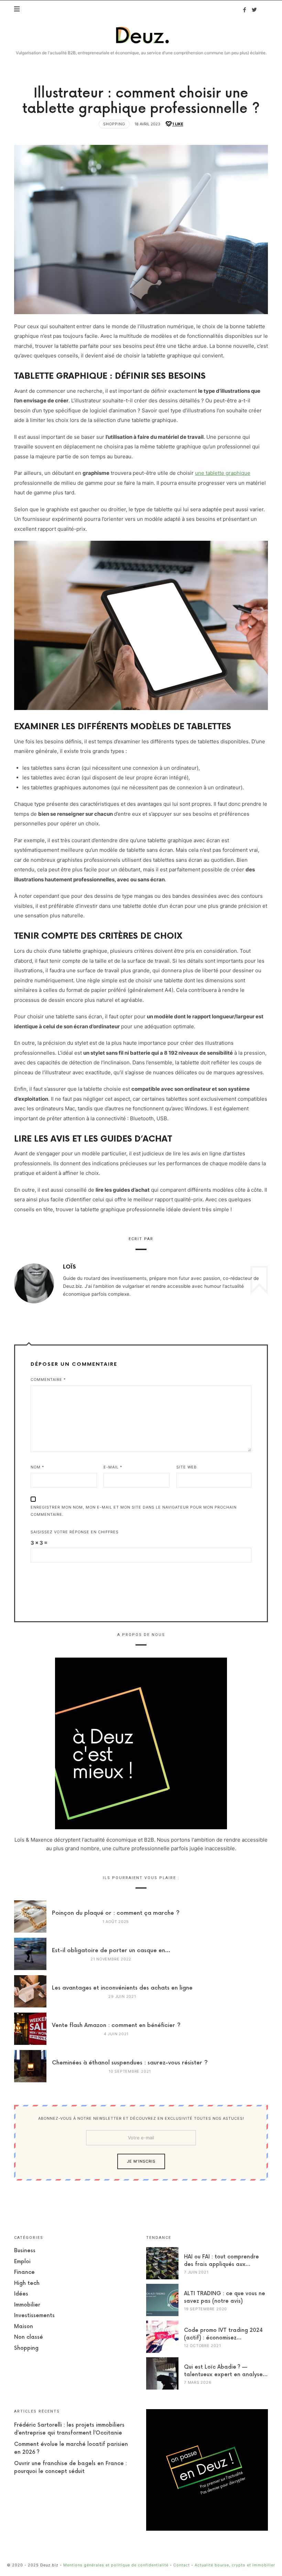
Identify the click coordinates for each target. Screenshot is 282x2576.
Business (25, 2251)
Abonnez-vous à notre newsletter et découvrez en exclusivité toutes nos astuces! (141, 2118)
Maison (24, 2327)
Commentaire (48, 1379)
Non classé (29, 2337)
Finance (24, 2272)
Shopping (114, 124)
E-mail (113, 1467)
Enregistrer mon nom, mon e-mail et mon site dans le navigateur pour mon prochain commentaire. (134, 1511)
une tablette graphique (223, 473)
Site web (187, 1467)
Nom (37, 1467)
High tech (27, 2283)
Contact (182, 2565)
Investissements (34, 2316)
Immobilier (27, 2305)
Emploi (22, 2262)
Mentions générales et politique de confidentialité (116, 2565)
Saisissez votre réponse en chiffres (75, 1532)
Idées (21, 2294)
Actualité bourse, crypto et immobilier (235, 2565)
